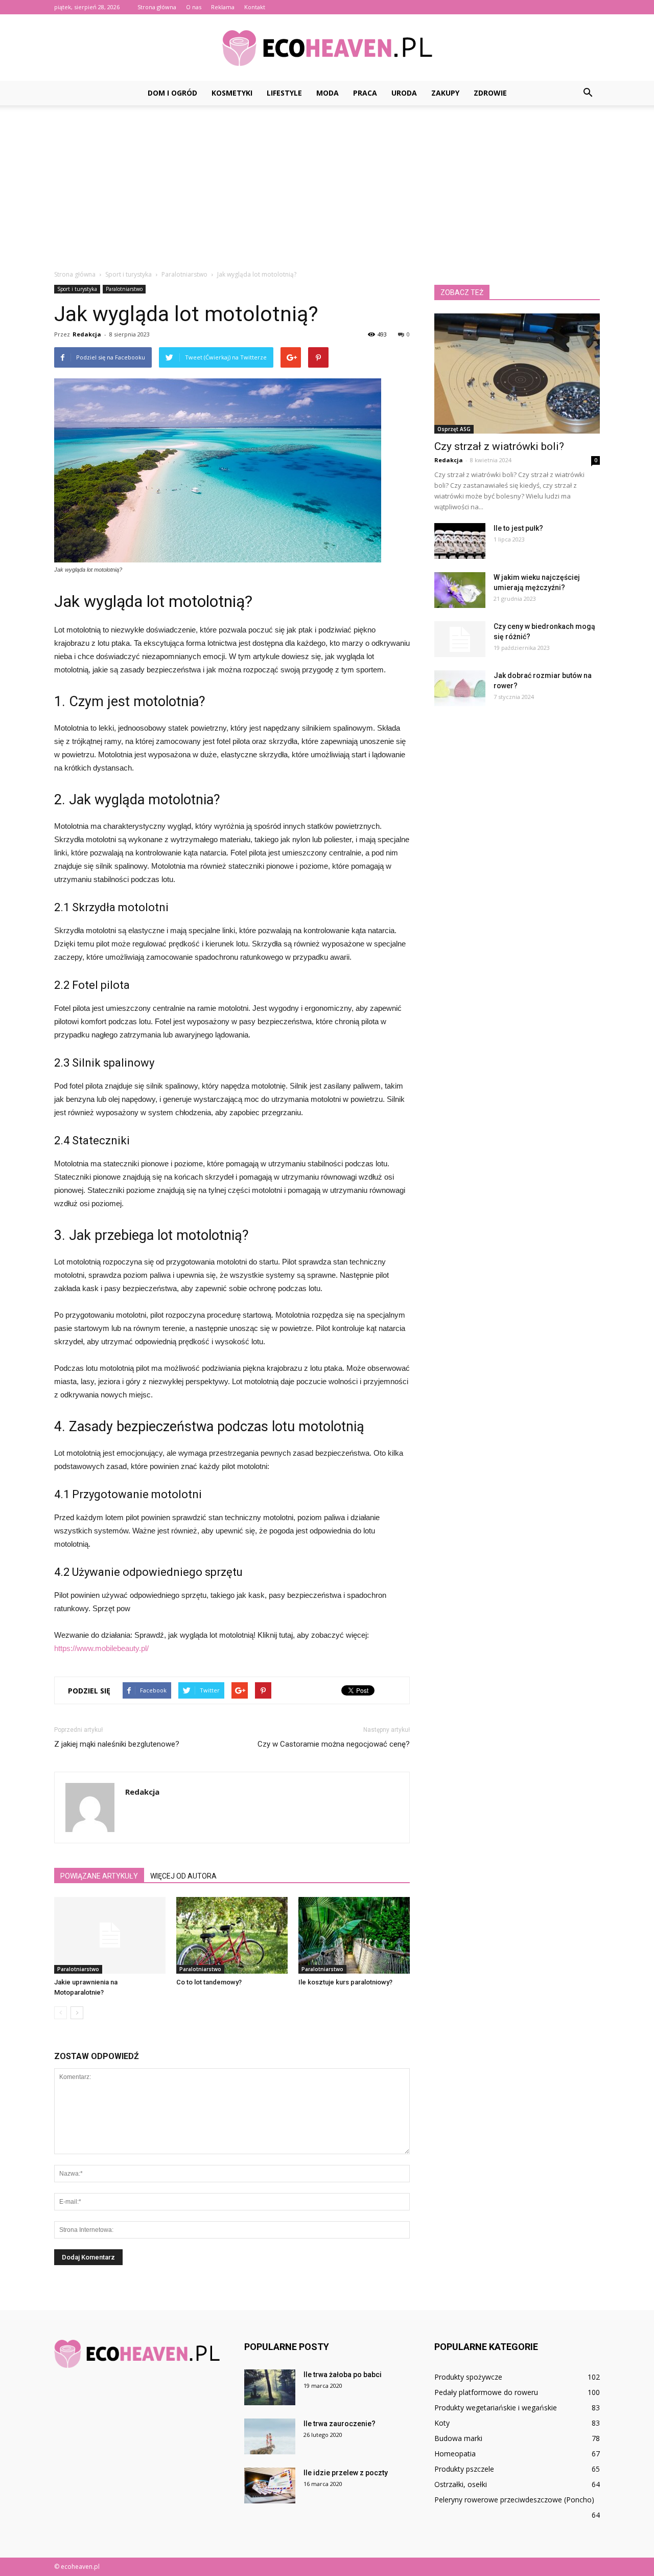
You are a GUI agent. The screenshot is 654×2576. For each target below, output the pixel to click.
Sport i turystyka (77, 289)
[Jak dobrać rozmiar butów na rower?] (460, 688)
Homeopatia (455, 2454)
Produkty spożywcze (468, 2377)
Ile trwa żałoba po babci (343, 2375)
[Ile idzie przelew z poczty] (270, 2485)
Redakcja (87, 334)
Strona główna (157, 7)
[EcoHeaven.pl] (327, 48)
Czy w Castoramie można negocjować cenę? (334, 1744)
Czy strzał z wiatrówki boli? (499, 446)
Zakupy (445, 93)
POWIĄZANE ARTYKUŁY (99, 1876)
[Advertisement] (327, 182)
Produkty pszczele (464, 2469)
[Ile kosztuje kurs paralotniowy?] (354, 1935)
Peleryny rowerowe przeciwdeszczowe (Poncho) (514, 2500)
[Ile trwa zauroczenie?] (270, 2436)
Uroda (404, 93)
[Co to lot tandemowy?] (232, 1935)
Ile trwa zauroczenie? (340, 2424)
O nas (194, 7)
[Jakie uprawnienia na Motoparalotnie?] (110, 1935)
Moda (328, 93)
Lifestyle (284, 93)
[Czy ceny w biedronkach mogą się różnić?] (460, 639)
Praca (365, 93)
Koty (442, 2423)
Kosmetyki (232, 93)
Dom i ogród (172, 93)
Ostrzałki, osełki (461, 2484)
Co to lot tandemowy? (209, 1982)
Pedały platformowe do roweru (486, 2392)
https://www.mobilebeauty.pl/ (101, 1648)
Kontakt (255, 7)
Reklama (223, 7)
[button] (588, 93)
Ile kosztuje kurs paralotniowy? (345, 1982)
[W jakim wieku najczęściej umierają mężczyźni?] (460, 590)
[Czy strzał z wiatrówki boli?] (517, 374)
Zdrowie (490, 93)
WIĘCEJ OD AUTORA (183, 1876)
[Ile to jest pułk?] (460, 541)
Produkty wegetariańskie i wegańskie (496, 2408)
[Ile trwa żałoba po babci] (270, 2387)
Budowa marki (458, 2438)
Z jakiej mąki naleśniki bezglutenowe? (117, 1744)
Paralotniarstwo (124, 289)
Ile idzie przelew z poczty (346, 2473)
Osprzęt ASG (454, 429)
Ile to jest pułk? (518, 528)
